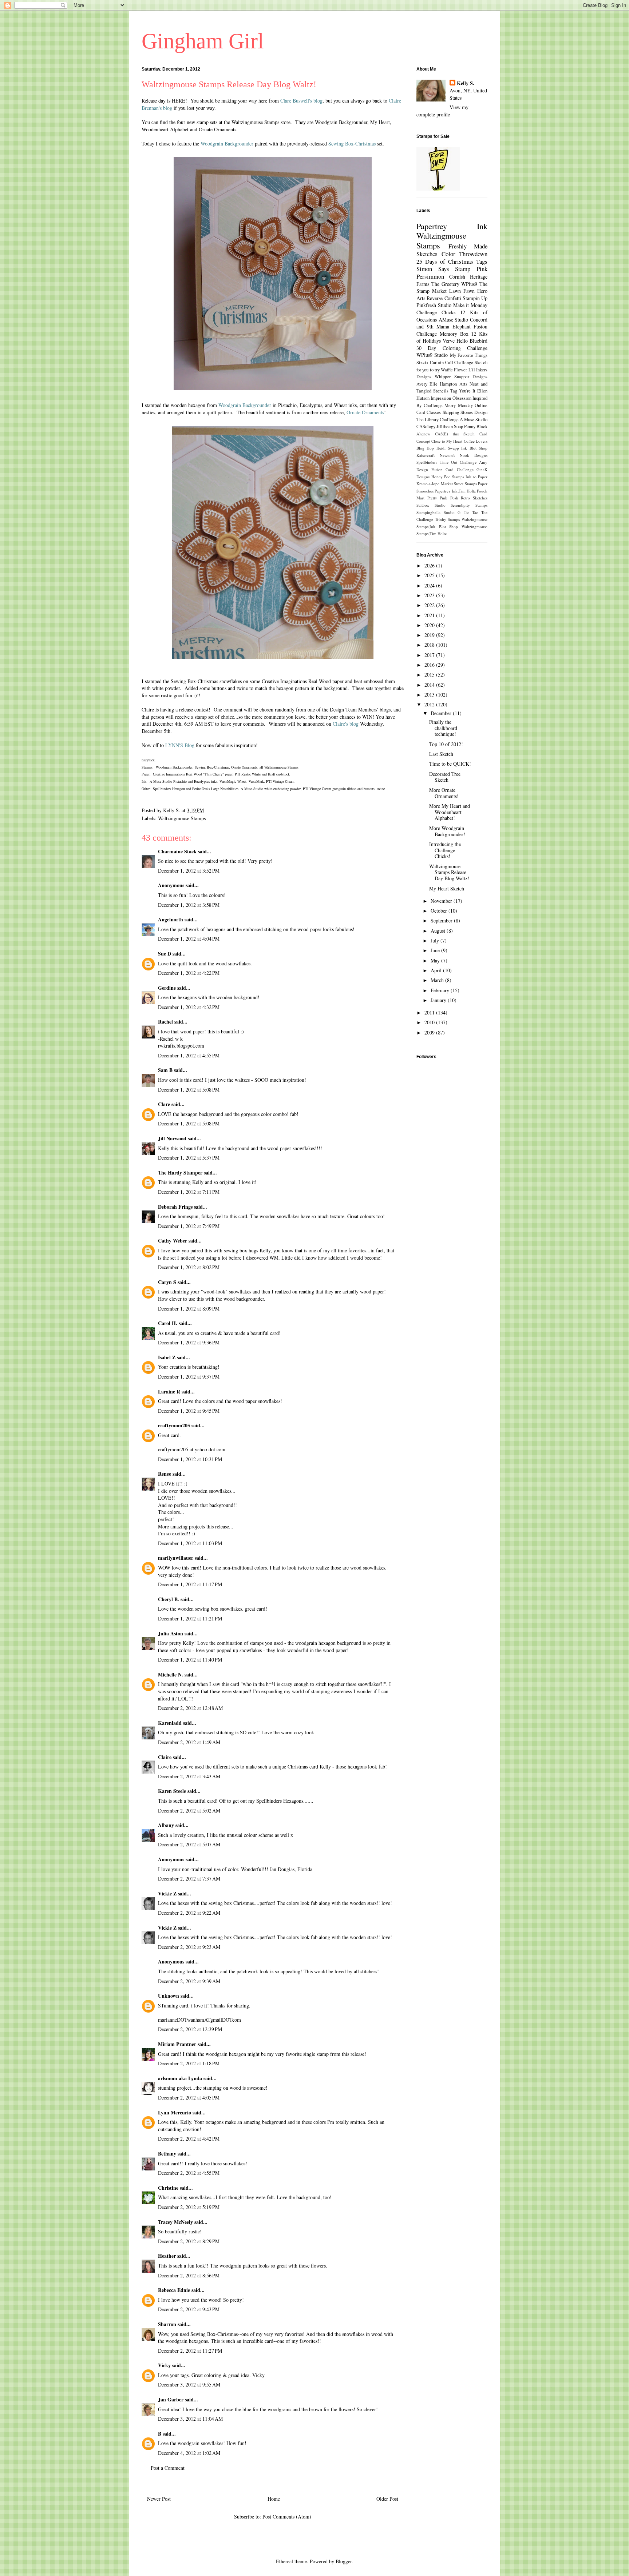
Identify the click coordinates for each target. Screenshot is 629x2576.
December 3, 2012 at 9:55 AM (189, 2384)
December (442, 713)
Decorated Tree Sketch (445, 777)
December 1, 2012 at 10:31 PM (190, 1459)
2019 (430, 635)
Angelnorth (171, 919)
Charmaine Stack (177, 851)
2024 (430, 585)
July (436, 940)
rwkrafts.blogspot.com (181, 1046)
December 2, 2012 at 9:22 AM (189, 1913)
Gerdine (167, 988)
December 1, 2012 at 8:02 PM (189, 1267)
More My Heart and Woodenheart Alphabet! (450, 812)
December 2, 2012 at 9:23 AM (189, 1947)
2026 (430, 565)
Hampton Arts (453, 384)
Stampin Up (475, 298)
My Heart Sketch (447, 888)
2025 (430, 575)
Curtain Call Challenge (452, 362)
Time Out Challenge (458, 462)
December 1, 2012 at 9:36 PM (189, 1342)
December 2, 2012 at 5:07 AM (189, 1844)
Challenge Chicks (436, 312)
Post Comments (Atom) (287, 2517)
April (437, 970)
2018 (430, 645)
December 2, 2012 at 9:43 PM (189, 2309)
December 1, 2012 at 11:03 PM (190, 1543)
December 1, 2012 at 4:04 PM (189, 939)
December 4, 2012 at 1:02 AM (189, 2453)
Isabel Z (167, 1357)
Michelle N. (171, 1674)
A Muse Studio (474, 420)
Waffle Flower (454, 370)
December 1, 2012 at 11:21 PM (190, 1618)
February (441, 990)
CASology (426, 426)
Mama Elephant (454, 326)
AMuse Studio (454, 320)
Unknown (169, 1996)
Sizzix (422, 362)
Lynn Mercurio (175, 2112)
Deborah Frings (175, 1207)
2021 (430, 615)
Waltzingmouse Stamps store (261, 122)
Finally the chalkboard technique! (443, 728)
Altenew (423, 434)
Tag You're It (463, 391)
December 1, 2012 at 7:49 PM (189, 1226)
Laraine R (169, 1391)
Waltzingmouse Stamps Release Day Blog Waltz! (449, 872)
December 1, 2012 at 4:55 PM (189, 1055)
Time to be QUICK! (450, 764)
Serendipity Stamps (469, 505)
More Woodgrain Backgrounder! (447, 831)
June (436, 950)
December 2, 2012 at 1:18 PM (189, 2063)
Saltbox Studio (431, 505)
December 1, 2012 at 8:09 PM (189, 1309)
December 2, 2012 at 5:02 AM (189, 1811)
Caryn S (167, 1282)
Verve (449, 341)
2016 (430, 665)
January (439, 1000)
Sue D (165, 954)
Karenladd (170, 1723)
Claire (165, 1757)
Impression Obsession (451, 398)
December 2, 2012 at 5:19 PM (189, 2207)
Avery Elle (427, 384)
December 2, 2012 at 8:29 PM (189, 2241)
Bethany (167, 2154)
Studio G (452, 512)
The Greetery (445, 284)
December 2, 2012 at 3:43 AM (189, 1776)
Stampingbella (428, 512)
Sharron (167, 2324)
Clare (164, 1104)
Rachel (165, 1022)
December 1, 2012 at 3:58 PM (189, 905)
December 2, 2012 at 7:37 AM (189, 1879)
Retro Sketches (474, 498)
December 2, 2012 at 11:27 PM (190, 2351)
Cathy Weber (173, 1241)
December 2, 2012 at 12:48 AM (190, 1708)
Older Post (387, 2499)
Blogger (344, 2561)
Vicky (164, 2365)
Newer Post (159, 2499)
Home (274, 2499)
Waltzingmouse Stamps (182, 818)
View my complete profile (442, 111)
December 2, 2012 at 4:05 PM (189, 2098)
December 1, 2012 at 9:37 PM (189, 1377)
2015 (430, 675)
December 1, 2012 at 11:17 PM (190, 1584)
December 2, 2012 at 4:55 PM (189, 2173)
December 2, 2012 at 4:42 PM (189, 2139)
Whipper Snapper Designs (461, 377)
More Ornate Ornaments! (444, 793)
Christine (168, 2188)
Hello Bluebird (472, 341)
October (440, 911)
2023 (430, 595)
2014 (430, 685)
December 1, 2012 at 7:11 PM (189, 1192)
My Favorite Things (469, 355)
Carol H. (168, 1323)
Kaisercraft (426, 455)
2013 (430, 695)
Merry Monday (459, 405)
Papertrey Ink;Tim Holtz (455, 491)
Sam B (165, 1070)
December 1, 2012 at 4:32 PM (189, 1007)
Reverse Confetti (444, 298)
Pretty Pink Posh (443, 498)
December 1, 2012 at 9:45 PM (189, 1411)
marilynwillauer (176, 1558)
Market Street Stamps (459, 484)
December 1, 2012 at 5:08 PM (189, 1090)
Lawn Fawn (462, 291)
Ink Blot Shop (474, 448)
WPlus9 (469, 284)
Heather (167, 2256)
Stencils (441, 391)
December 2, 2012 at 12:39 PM (190, 2029)
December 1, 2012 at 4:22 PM (189, 973)
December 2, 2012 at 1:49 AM (189, 1742)
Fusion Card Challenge (452, 469)
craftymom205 (174, 1425)
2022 (430, 605)
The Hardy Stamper (180, 1173)
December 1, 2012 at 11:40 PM (190, 1660)
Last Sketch (441, 754)
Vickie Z (167, 1893)
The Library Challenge (438, 420)
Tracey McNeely (175, 2222)
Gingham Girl (203, 41)
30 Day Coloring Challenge (452, 348)
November (442, 901)
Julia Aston (171, 1633)
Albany (166, 1825)
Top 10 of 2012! (446, 744)
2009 (430, 1032)
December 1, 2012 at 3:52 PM (189, 871)
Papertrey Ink (452, 226)
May (436, 960)
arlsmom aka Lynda (180, 2078)
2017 (430, 655)
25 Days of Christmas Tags (452, 261)
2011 (430, 1012)
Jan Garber (171, 2399)
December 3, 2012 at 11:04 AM (190, 2419)
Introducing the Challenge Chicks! (445, 850)
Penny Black (476, 426)
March (438, 980)
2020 (430, 625)
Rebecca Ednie (174, 2290)
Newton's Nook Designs (464, 455)
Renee (165, 1474)
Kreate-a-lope (428, 484)
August (439, 931)
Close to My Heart (447, 441)
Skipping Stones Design (465, 412)
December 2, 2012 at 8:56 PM (189, 2275)
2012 (430, 704)
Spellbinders (427, 462)
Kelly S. (466, 83)
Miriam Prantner (177, 2044)
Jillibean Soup (450, 426)
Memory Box (454, 334)
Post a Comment (168, 2468)
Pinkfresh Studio (434, 305)
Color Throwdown (465, 254)
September (442, 920)
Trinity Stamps (448, 519)
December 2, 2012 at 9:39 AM (189, 1981)
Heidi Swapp (448, 448)
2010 (430, 1022)
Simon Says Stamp (443, 269)
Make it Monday (470, 305)
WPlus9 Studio (432, 355)
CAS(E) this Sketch (455, 434)
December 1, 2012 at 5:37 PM (189, 1158)
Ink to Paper (476, 477)
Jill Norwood (172, 1138)
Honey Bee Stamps (448, 477)
